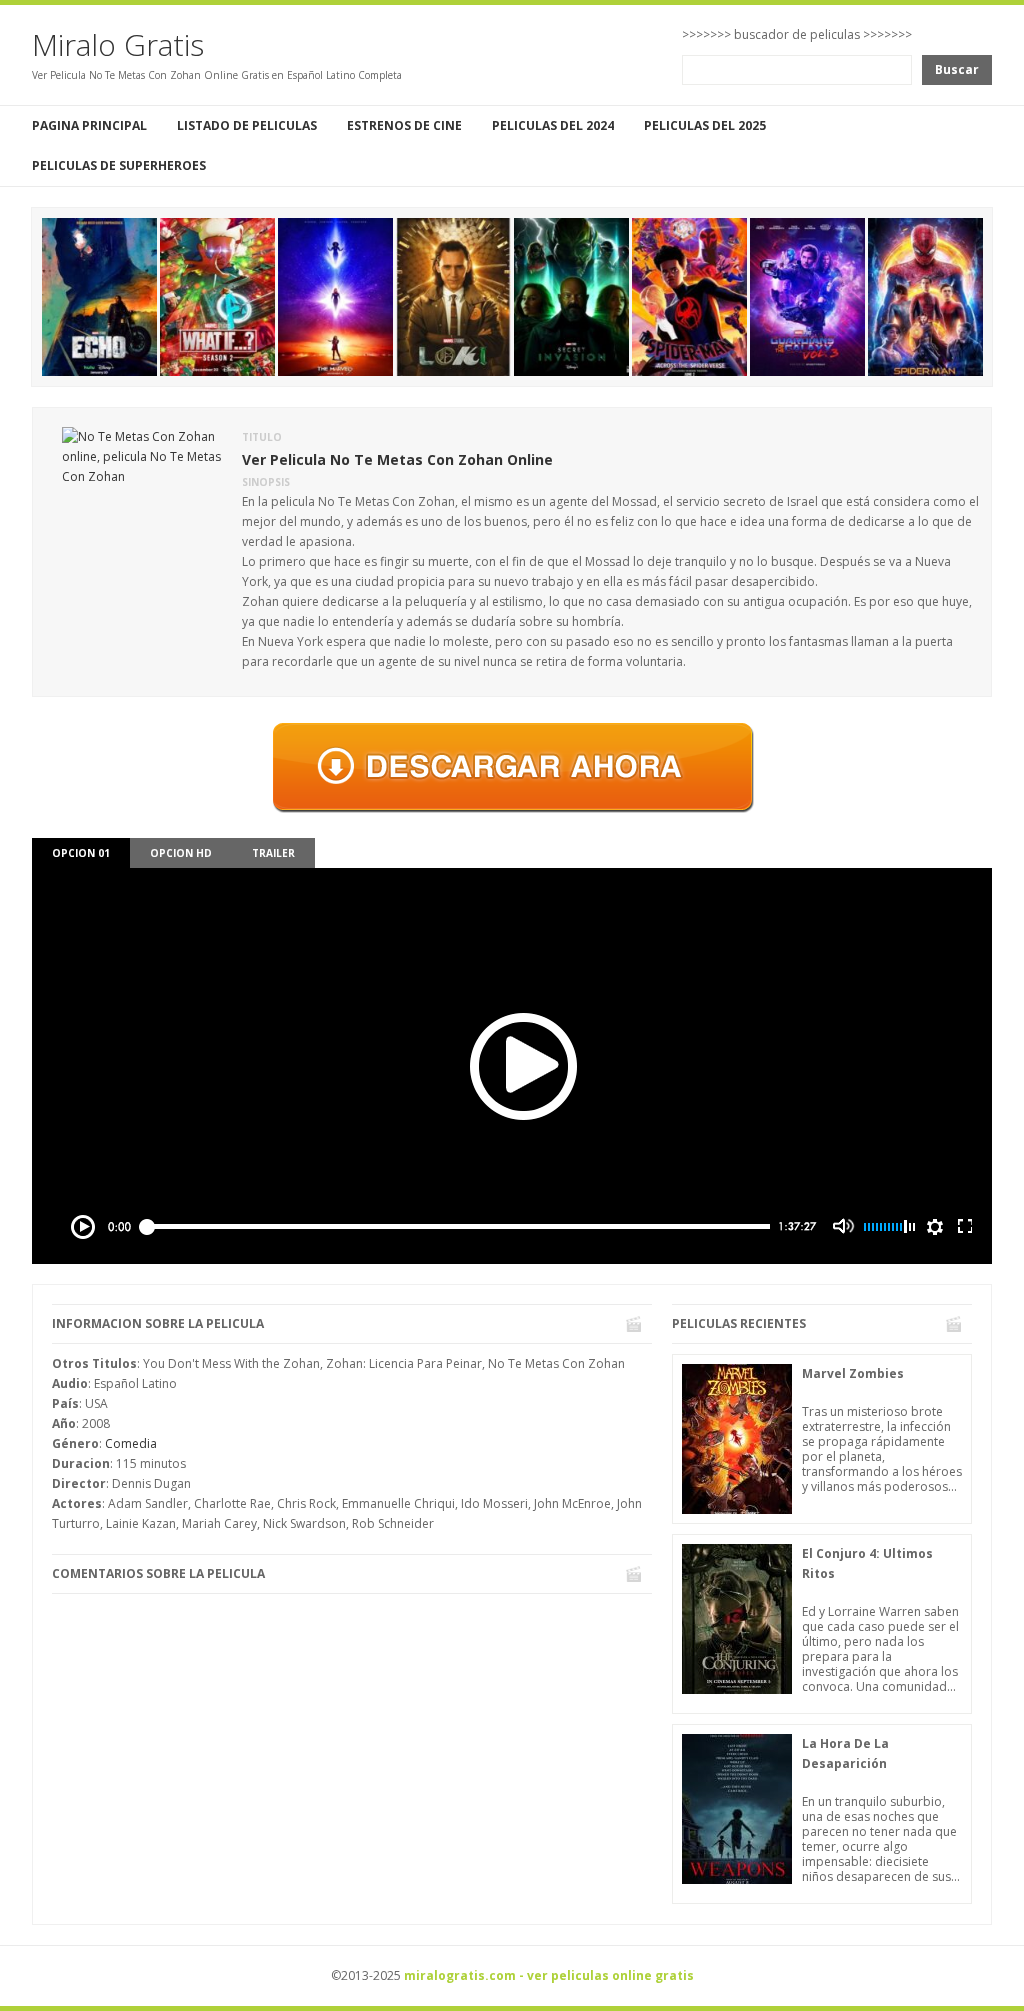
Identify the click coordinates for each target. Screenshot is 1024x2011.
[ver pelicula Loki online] (453, 295)
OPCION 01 (81, 853)
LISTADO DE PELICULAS (247, 125)
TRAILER (273, 853)
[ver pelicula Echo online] (99, 295)
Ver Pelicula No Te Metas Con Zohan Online (397, 459)
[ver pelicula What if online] (217, 295)
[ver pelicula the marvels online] (335, 295)
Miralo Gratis (118, 44)
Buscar (957, 69)
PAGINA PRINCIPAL (89, 125)
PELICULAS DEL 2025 (705, 125)
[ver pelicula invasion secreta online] (571, 295)
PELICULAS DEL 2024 (553, 125)
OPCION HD (181, 853)
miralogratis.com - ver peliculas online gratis (549, 1975)
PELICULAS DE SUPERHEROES (119, 165)
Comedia (131, 1443)
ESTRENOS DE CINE (404, 125)
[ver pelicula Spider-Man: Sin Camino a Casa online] (925, 295)
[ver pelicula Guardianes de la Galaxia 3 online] (807, 295)
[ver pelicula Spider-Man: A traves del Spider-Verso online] (689, 295)
